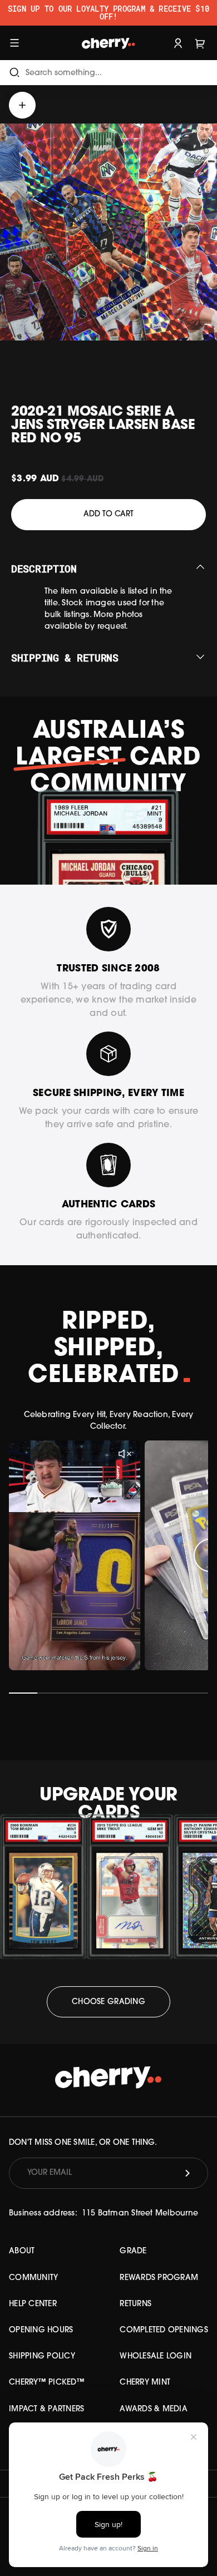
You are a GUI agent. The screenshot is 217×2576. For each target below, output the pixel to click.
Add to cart (108, 514)
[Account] (178, 43)
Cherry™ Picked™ (47, 2383)
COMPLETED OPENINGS (164, 2330)
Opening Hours (41, 2330)
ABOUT (22, 2251)
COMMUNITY (33, 2278)
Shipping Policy (42, 2357)
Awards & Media (154, 2409)
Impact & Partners (46, 2409)
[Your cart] (200, 43)
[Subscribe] (188, 2173)
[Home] (108, 43)
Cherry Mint (145, 2383)
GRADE (133, 2251)
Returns (135, 2304)
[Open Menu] (14, 43)
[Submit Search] (14, 73)
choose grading (108, 2002)
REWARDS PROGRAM (159, 2278)
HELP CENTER (33, 2304)
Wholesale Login (156, 2357)
